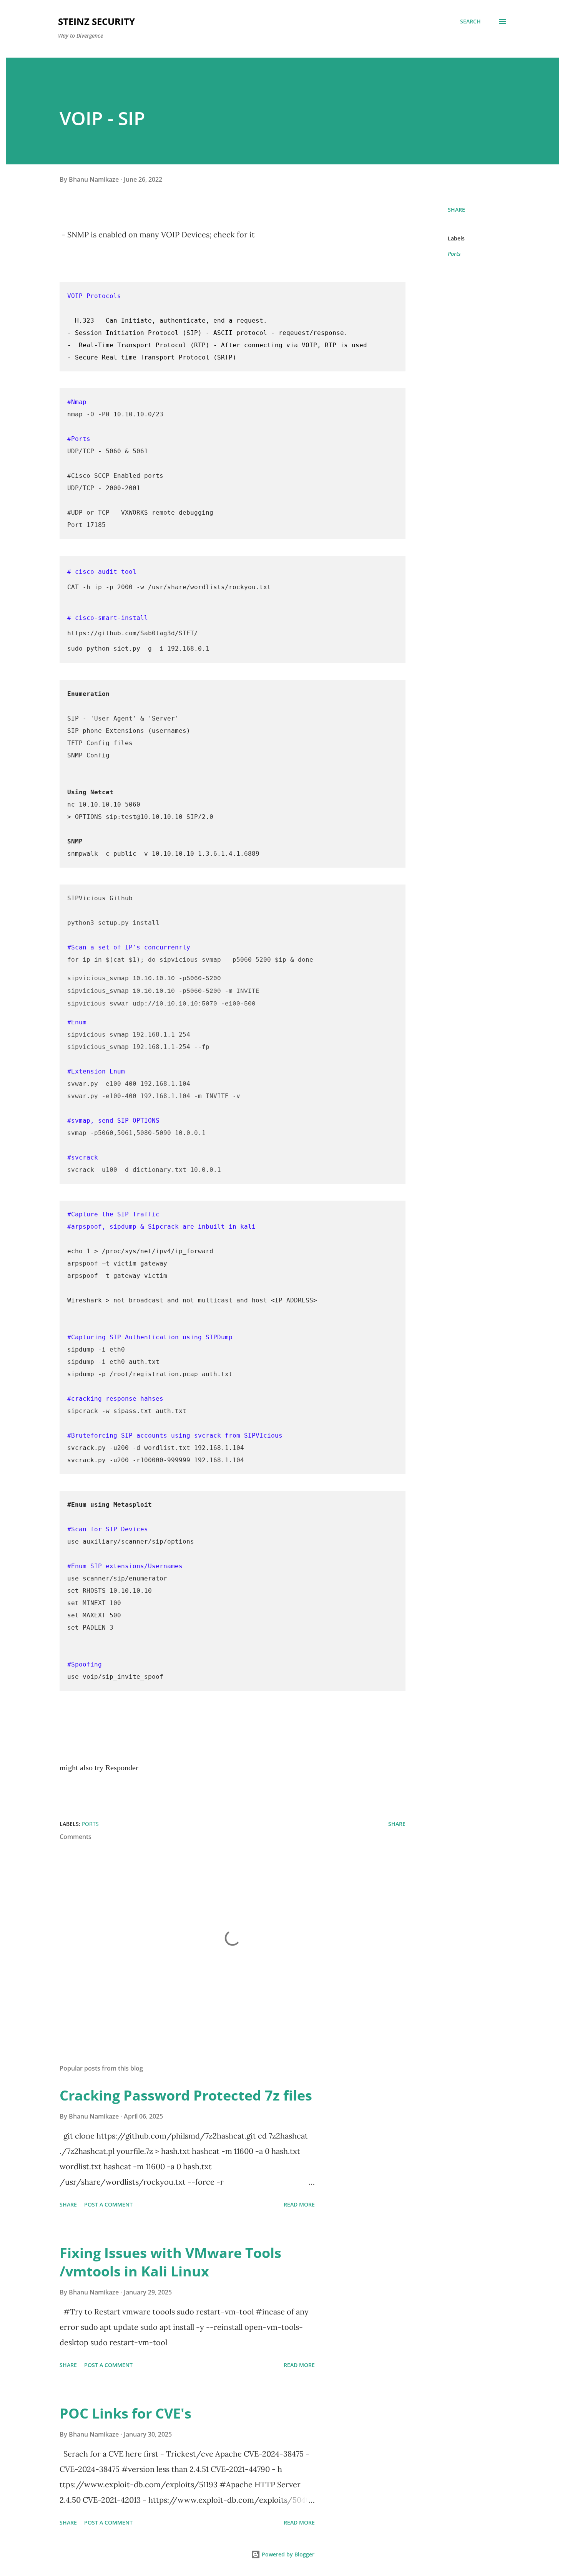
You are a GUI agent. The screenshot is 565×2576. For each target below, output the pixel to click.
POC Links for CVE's (125, 2413)
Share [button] (456, 210)
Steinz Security (96, 21)
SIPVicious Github (100, 898)
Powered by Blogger (287, 2554)
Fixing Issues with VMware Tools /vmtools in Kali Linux (170, 2262)
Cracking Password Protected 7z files (186, 2095)
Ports (454, 254)
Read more (299, 2204)
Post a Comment (108, 2204)
